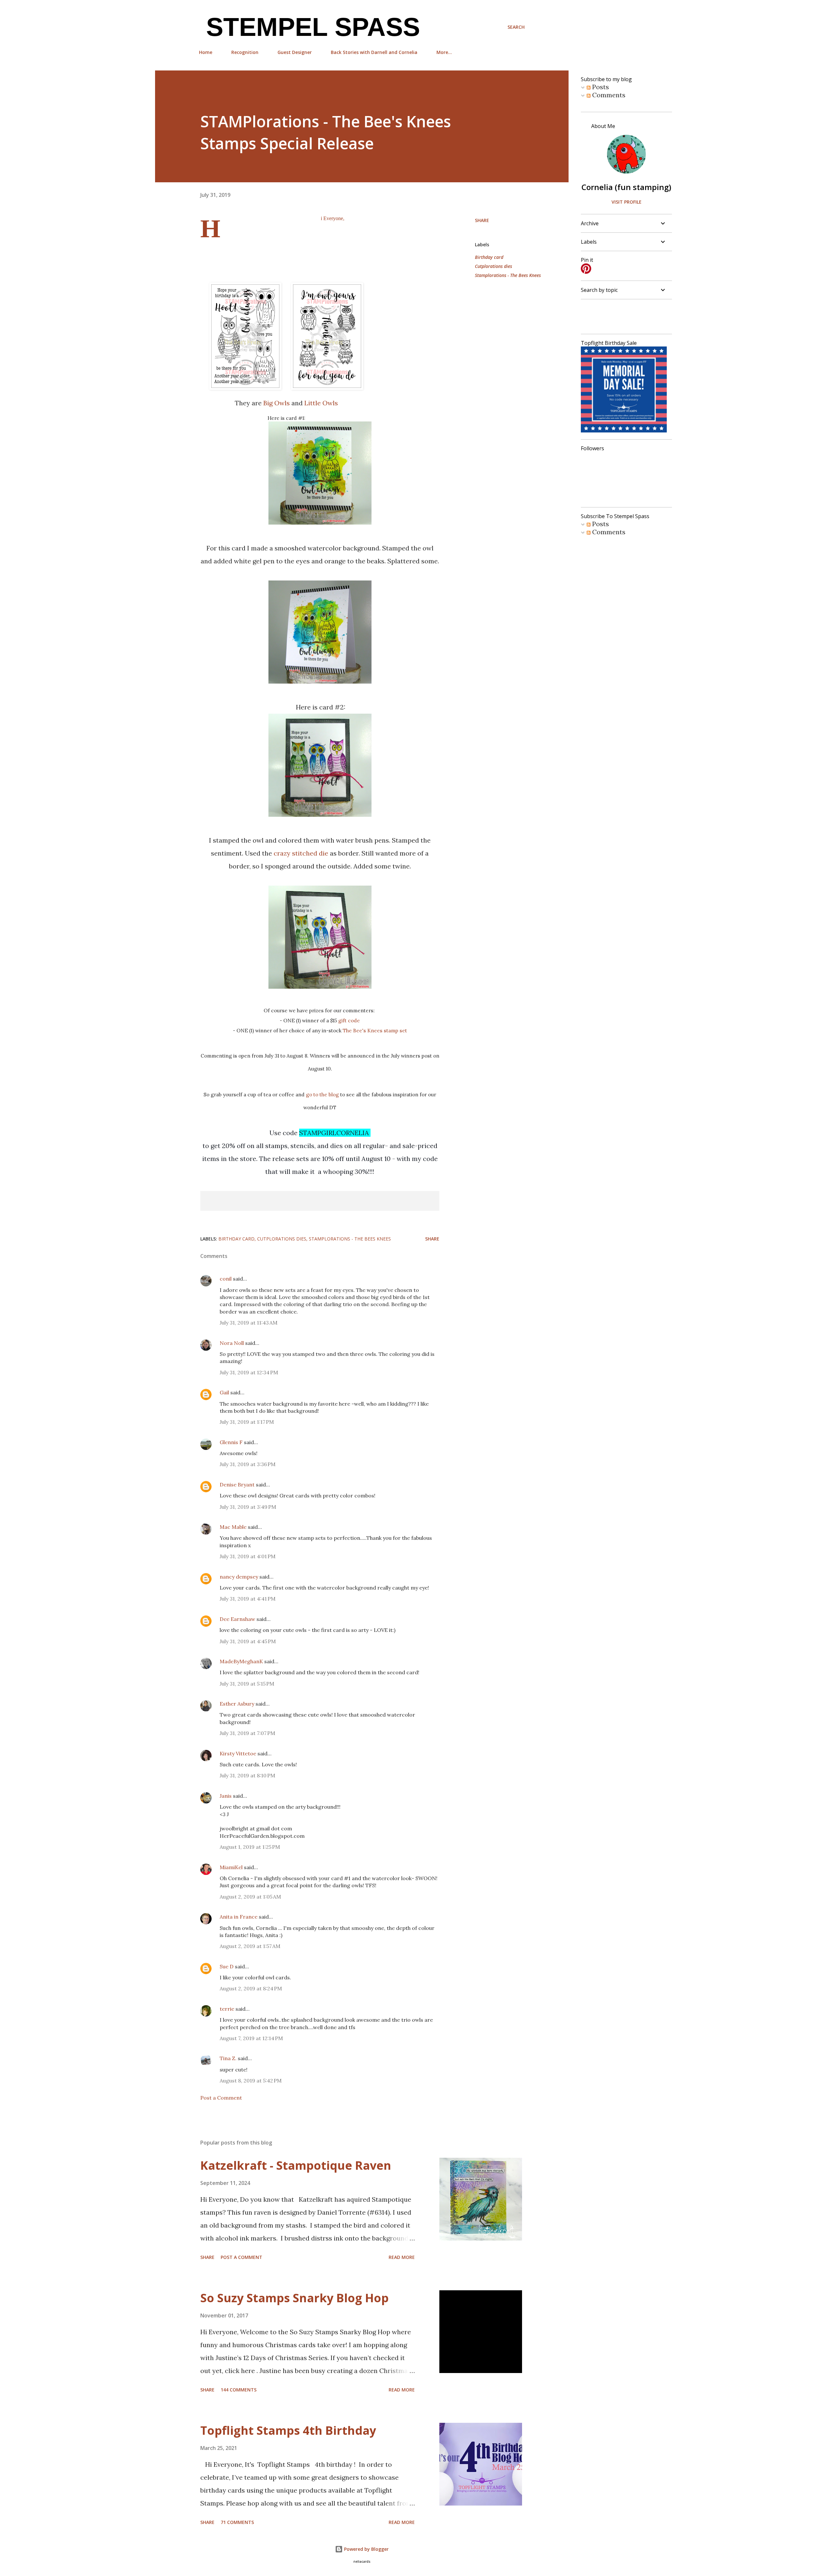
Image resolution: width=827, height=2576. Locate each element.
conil (226, 1279)
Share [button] (482, 220)
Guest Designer (295, 52)
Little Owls (321, 403)
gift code (349, 1021)
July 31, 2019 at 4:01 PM (248, 1556)
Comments (608, 95)
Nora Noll (232, 1343)
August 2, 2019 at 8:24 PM (251, 1988)
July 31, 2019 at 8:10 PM (247, 1775)
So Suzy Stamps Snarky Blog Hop (294, 2298)
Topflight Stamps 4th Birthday (288, 2430)
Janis (226, 1796)
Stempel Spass (309, 27)
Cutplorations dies (493, 266)
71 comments (237, 2522)
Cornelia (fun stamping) (626, 187)
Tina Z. (228, 2058)
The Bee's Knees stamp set (375, 1031)
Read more (402, 2257)
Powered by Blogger (366, 2549)
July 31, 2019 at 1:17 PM (247, 1422)
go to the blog (322, 1095)
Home (206, 52)
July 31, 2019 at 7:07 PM (247, 1733)
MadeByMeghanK (241, 1661)
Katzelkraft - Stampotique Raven (296, 2165)
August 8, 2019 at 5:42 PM (251, 2081)
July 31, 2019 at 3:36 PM (248, 1464)
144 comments (239, 2390)
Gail (224, 1392)
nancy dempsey (239, 1577)
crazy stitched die (301, 853)
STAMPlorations (362, 232)
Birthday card (489, 257)
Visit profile (627, 202)
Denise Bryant (237, 1485)
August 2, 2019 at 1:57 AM (250, 1946)
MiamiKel (231, 1867)
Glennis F (231, 1442)
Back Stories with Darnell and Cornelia (374, 52)
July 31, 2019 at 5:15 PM (247, 1684)
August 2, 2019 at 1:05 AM (250, 1897)
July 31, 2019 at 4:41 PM (248, 1599)
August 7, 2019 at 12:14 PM (251, 2038)
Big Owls (277, 403)
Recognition (245, 52)
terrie (227, 2009)
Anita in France (239, 1917)
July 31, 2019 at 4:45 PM (248, 1641)
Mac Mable (233, 1527)
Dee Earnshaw (237, 1619)
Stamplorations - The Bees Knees (508, 275)
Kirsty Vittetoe (238, 1753)
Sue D (227, 1966)
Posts (600, 87)
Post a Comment (221, 2098)
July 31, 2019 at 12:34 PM (249, 1372)
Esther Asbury (237, 1704)
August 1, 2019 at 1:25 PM (250, 1847)
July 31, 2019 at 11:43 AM (249, 1323)
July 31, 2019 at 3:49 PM (248, 1507)
